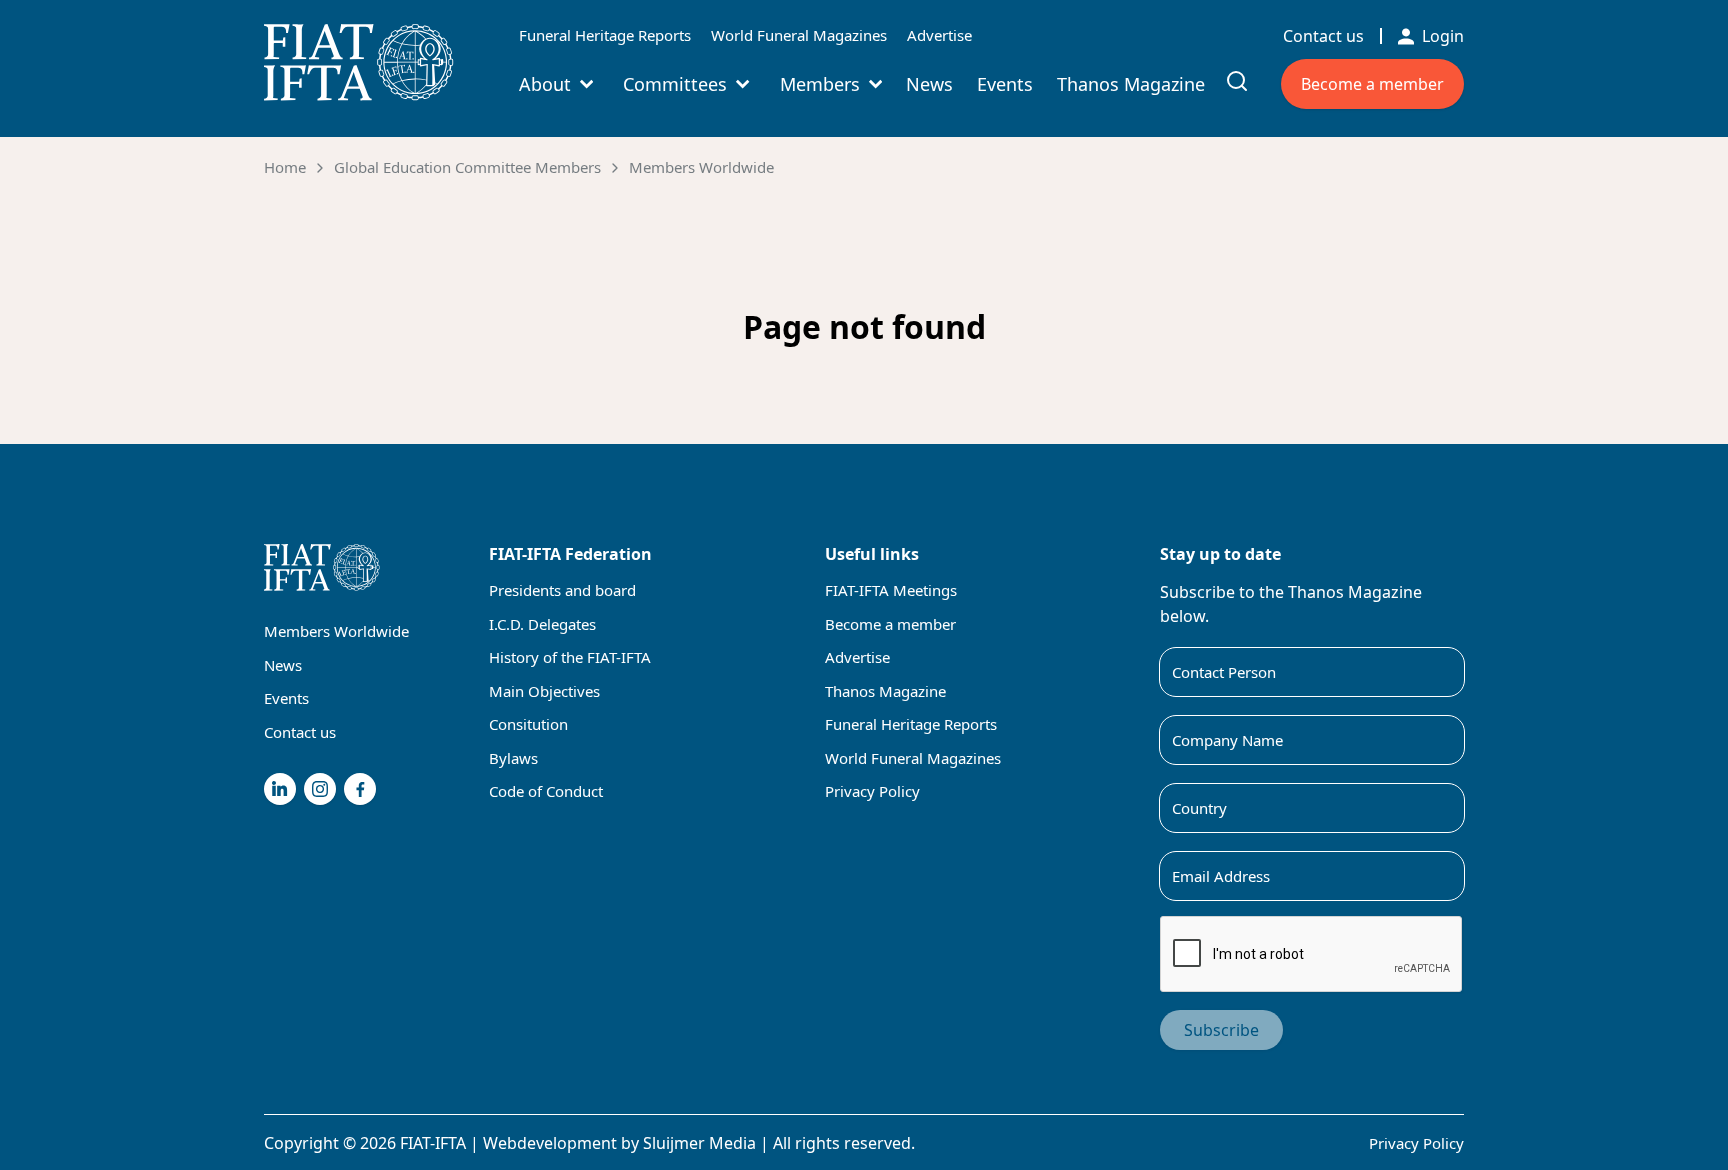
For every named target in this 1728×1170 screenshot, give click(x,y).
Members (820, 84)
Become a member (1372, 84)
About (545, 84)
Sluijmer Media (699, 1143)
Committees (675, 84)
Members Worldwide (701, 167)
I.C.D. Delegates (542, 624)
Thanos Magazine (1131, 84)
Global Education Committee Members (467, 167)
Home (285, 167)
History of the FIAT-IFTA (570, 657)
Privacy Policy (872, 791)
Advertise (939, 35)
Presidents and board (562, 590)
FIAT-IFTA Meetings (891, 590)
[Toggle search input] (1237, 81)
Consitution (528, 724)
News (929, 84)
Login (1443, 36)
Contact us (1323, 36)
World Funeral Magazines (799, 35)
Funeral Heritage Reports (605, 35)
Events (1005, 84)
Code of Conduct (546, 791)
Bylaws (513, 758)
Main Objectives (544, 691)
